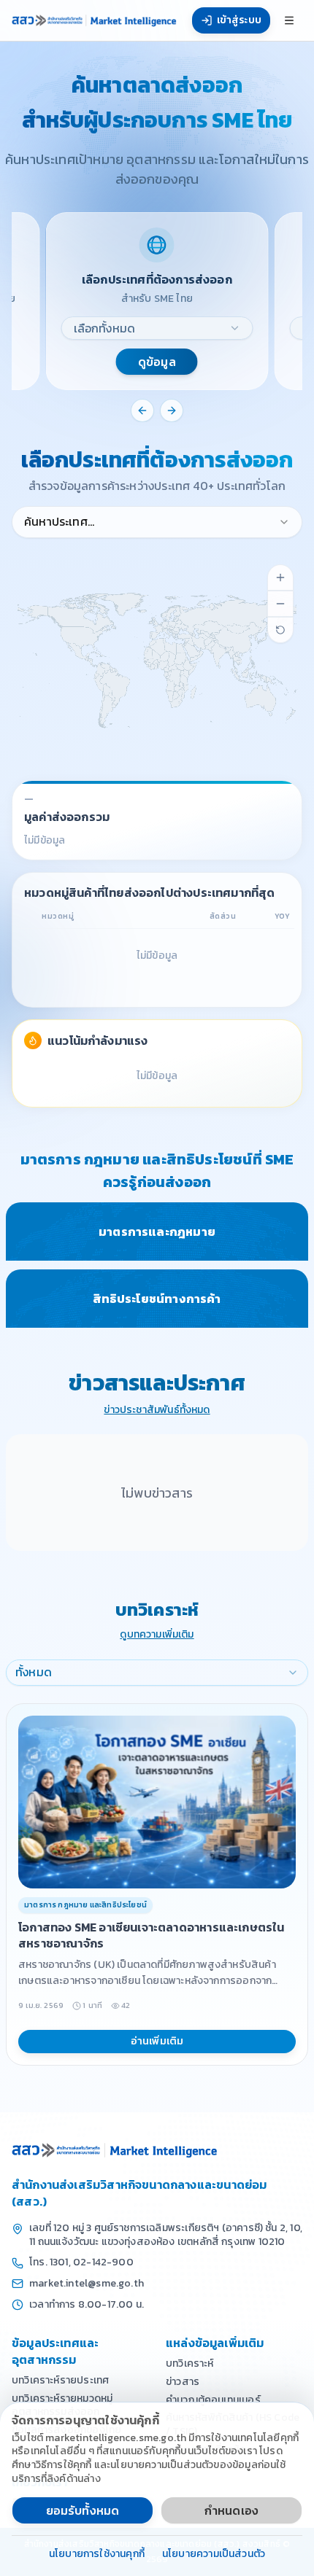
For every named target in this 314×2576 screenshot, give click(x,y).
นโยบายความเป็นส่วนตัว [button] (214, 2554)
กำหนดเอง (231, 2510)
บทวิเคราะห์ (190, 2363)
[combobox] (157, 328)
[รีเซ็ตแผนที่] (280, 630)
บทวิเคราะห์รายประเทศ (60, 2380)
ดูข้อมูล (157, 362)
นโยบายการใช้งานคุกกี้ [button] (97, 2554)
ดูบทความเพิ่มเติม (157, 1635)
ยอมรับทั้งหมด (83, 2510)
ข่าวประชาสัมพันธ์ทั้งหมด (157, 1410)
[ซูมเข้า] (280, 577)
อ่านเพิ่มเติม (157, 2041)
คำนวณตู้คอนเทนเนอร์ (213, 2400)
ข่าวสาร (183, 2382)
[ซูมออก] (280, 604)
